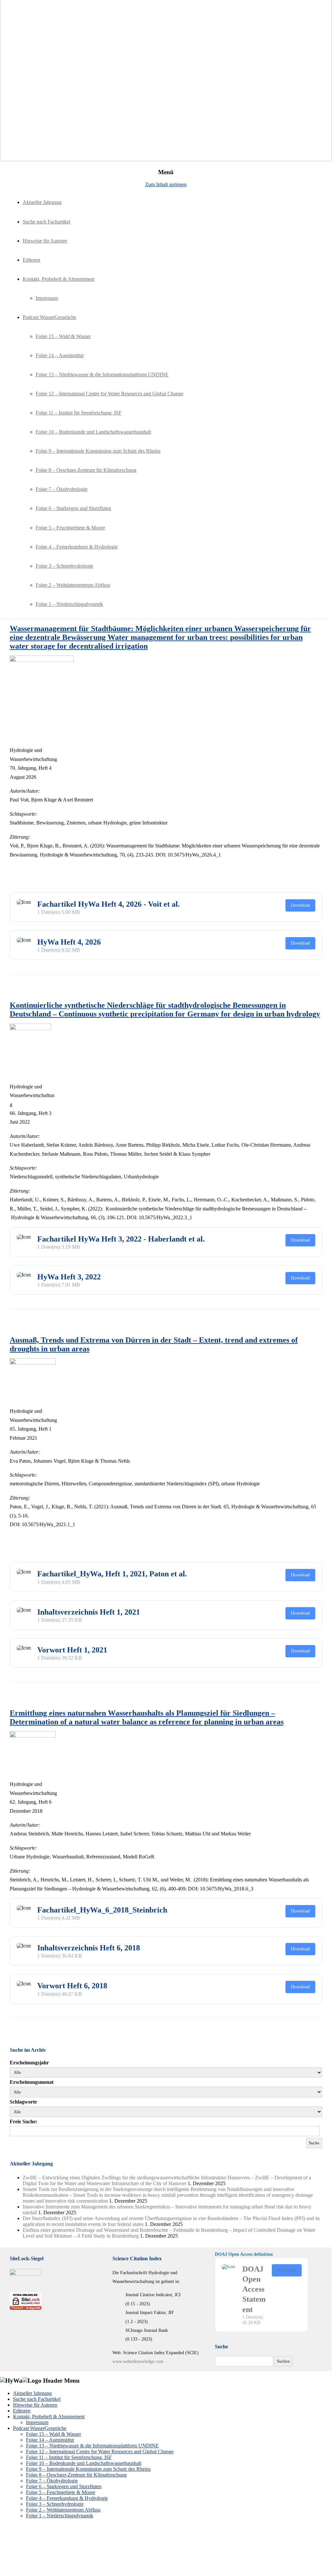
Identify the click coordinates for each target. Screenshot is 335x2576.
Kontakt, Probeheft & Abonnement (58, 279)
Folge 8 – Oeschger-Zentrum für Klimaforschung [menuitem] (76, 2475)
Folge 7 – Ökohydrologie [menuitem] (52, 2481)
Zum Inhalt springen (166, 184)
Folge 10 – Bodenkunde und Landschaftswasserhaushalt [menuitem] (84, 2463)
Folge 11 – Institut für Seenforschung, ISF (79, 413)
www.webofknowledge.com (138, 2361)
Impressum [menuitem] (37, 2422)
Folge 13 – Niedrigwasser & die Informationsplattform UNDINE (102, 374)
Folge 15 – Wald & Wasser (63, 336)
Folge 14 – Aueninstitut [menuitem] (50, 2440)
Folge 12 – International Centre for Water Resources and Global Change (110, 394)
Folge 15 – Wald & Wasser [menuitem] (53, 2434)
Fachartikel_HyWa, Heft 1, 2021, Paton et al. (112, 1574)
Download (300, 905)
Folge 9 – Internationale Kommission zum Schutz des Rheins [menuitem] (88, 2469)
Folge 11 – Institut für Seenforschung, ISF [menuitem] (69, 2457)
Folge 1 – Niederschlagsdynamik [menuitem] (60, 2516)
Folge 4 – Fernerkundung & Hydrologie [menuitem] (67, 2498)
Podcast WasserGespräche (49, 317)
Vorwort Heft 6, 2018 (72, 1986)
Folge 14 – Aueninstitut (60, 355)
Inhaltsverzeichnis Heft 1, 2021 (89, 1612)
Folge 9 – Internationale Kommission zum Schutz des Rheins (98, 451)
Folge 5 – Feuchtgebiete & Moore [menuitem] (61, 2492)
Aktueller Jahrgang (42, 202)
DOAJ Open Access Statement (254, 2289)
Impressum (47, 298)
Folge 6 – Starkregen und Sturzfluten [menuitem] (64, 2486)
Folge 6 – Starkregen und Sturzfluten (73, 508)
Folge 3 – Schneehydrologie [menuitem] (55, 2504)
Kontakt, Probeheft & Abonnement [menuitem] (49, 2417)
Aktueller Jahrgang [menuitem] (32, 2393)
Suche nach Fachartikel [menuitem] (37, 2399)
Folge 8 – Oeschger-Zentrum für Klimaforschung (86, 470)
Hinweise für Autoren (45, 241)
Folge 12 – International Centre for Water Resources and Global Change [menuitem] (100, 2451)
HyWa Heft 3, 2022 (69, 1277)
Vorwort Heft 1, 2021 (72, 1650)
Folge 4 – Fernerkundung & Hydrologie (77, 547)
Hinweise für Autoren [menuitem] (35, 2405)
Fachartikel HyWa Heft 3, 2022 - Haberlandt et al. (121, 1239)
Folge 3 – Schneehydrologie (64, 566)
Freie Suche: (23, 2122)
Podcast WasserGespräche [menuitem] (40, 2428)
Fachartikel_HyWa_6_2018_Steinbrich (102, 1910)
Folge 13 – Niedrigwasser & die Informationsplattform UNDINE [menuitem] (92, 2446)
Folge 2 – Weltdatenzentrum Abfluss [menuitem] (63, 2510)
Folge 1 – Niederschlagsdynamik (69, 604)
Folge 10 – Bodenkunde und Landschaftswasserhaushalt (93, 432)
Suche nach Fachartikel (46, 222)
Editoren (31, 260)
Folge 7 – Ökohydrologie (62, 489)
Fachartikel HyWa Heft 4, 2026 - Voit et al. (109, 904)
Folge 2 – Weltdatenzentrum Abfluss (73, 585)
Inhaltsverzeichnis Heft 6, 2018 (89, 1948)
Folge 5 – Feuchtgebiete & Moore (70, 528)
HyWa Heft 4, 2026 (69, 942)
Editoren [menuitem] (22, 2411)
